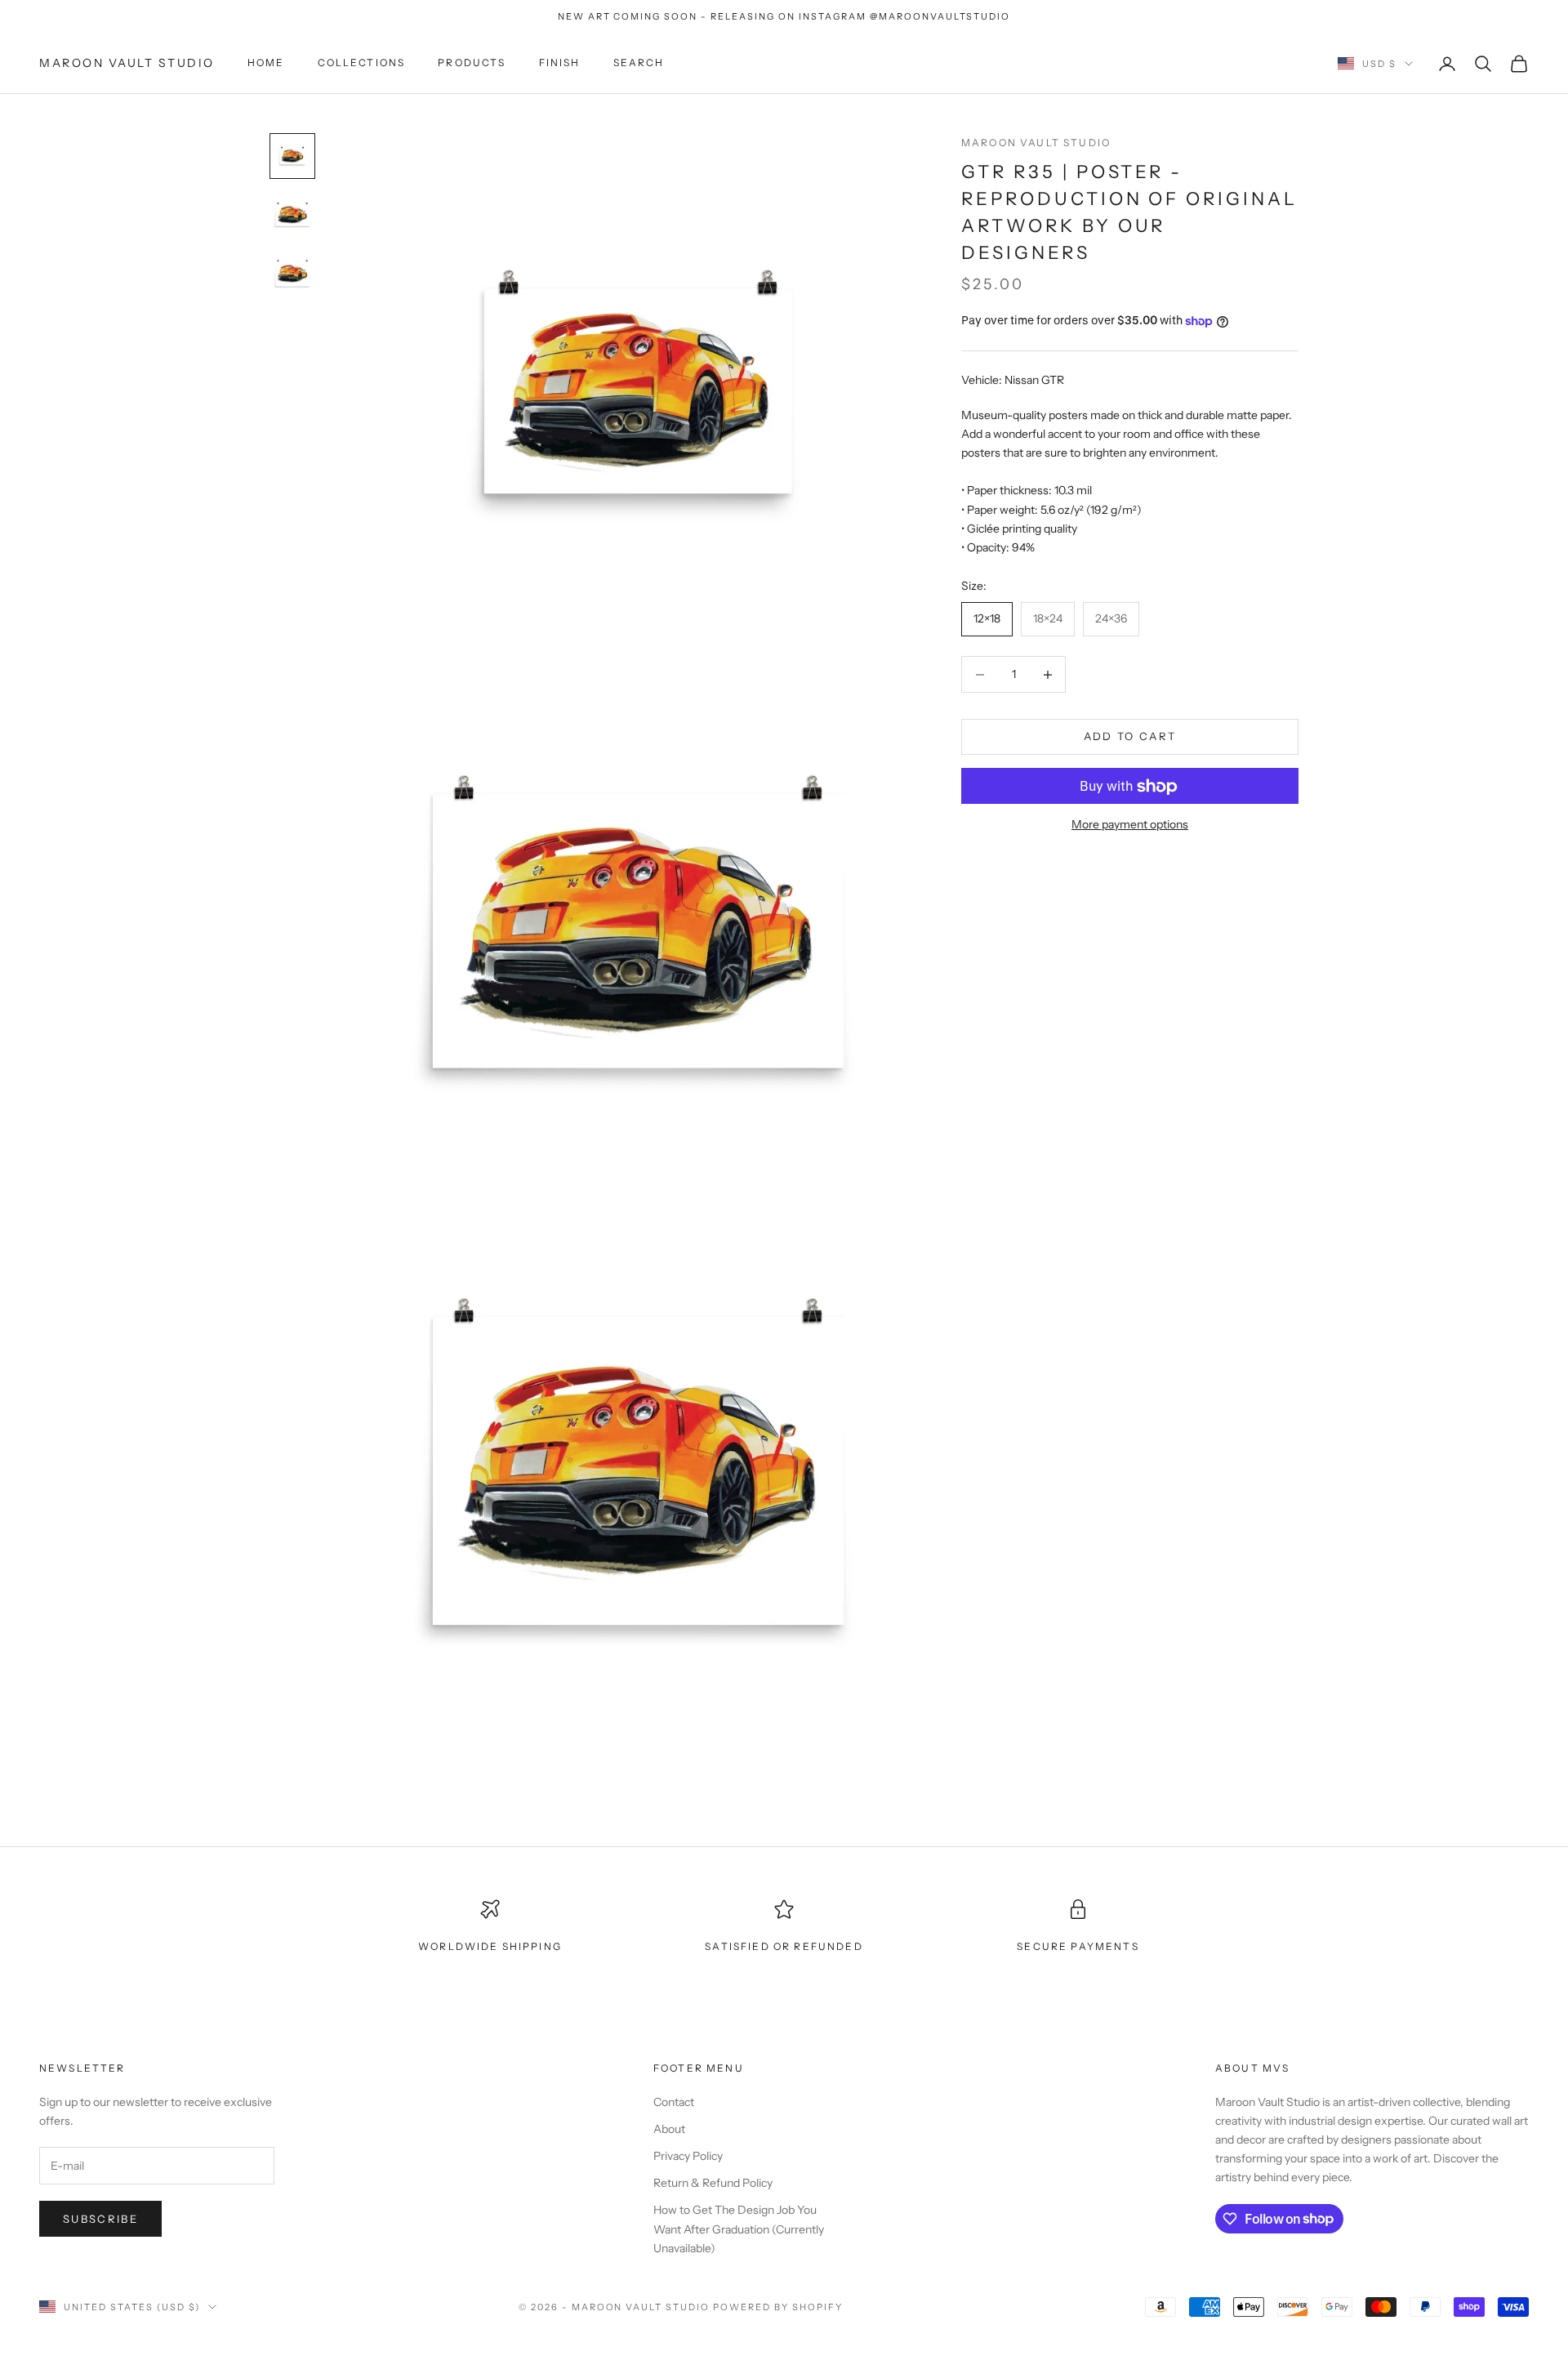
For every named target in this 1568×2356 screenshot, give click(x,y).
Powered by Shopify (778, 2307)
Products (472, 63)
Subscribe (100, 2219)
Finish (560, 63)
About (669, 2129)
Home (266, 63)
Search (639, 63)
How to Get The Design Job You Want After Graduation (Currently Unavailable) (739, 2229)
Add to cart (1130, 737)
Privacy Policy (688, 2156)
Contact (674, 2102)
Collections (362, 63)
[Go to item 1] (292, 156)
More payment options (1130, 825)
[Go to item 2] (292, 215)
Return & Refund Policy (713, 2183)
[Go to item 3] (292, 274)
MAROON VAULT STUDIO (1036, 143)
